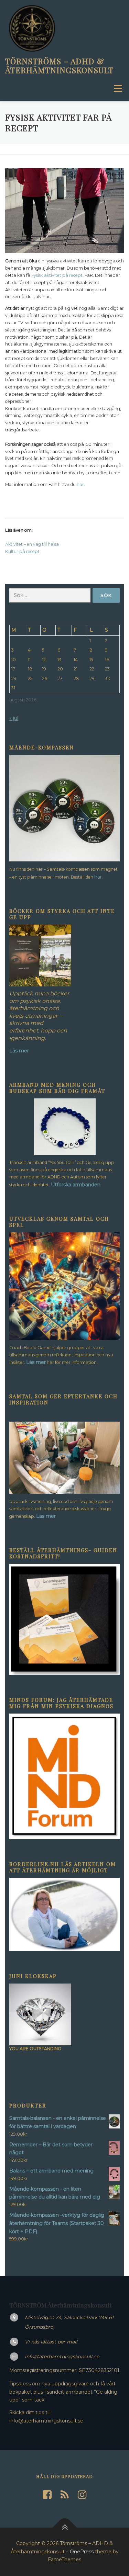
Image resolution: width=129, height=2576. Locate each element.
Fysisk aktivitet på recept (57, 275)
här (80, 484)
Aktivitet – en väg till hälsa (32, 544)
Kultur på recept (22, 551)
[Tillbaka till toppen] (64, 2528)
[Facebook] (47, 2495)
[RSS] (65, 2495)
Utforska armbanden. (76, 1185)
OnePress (82, 2552)
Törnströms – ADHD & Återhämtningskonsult (59, 65)
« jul (14, 718)
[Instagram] (82, 2495)
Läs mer (36, 1362)
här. (99, 877)
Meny (117, 88)
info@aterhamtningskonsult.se (62, 2357)
